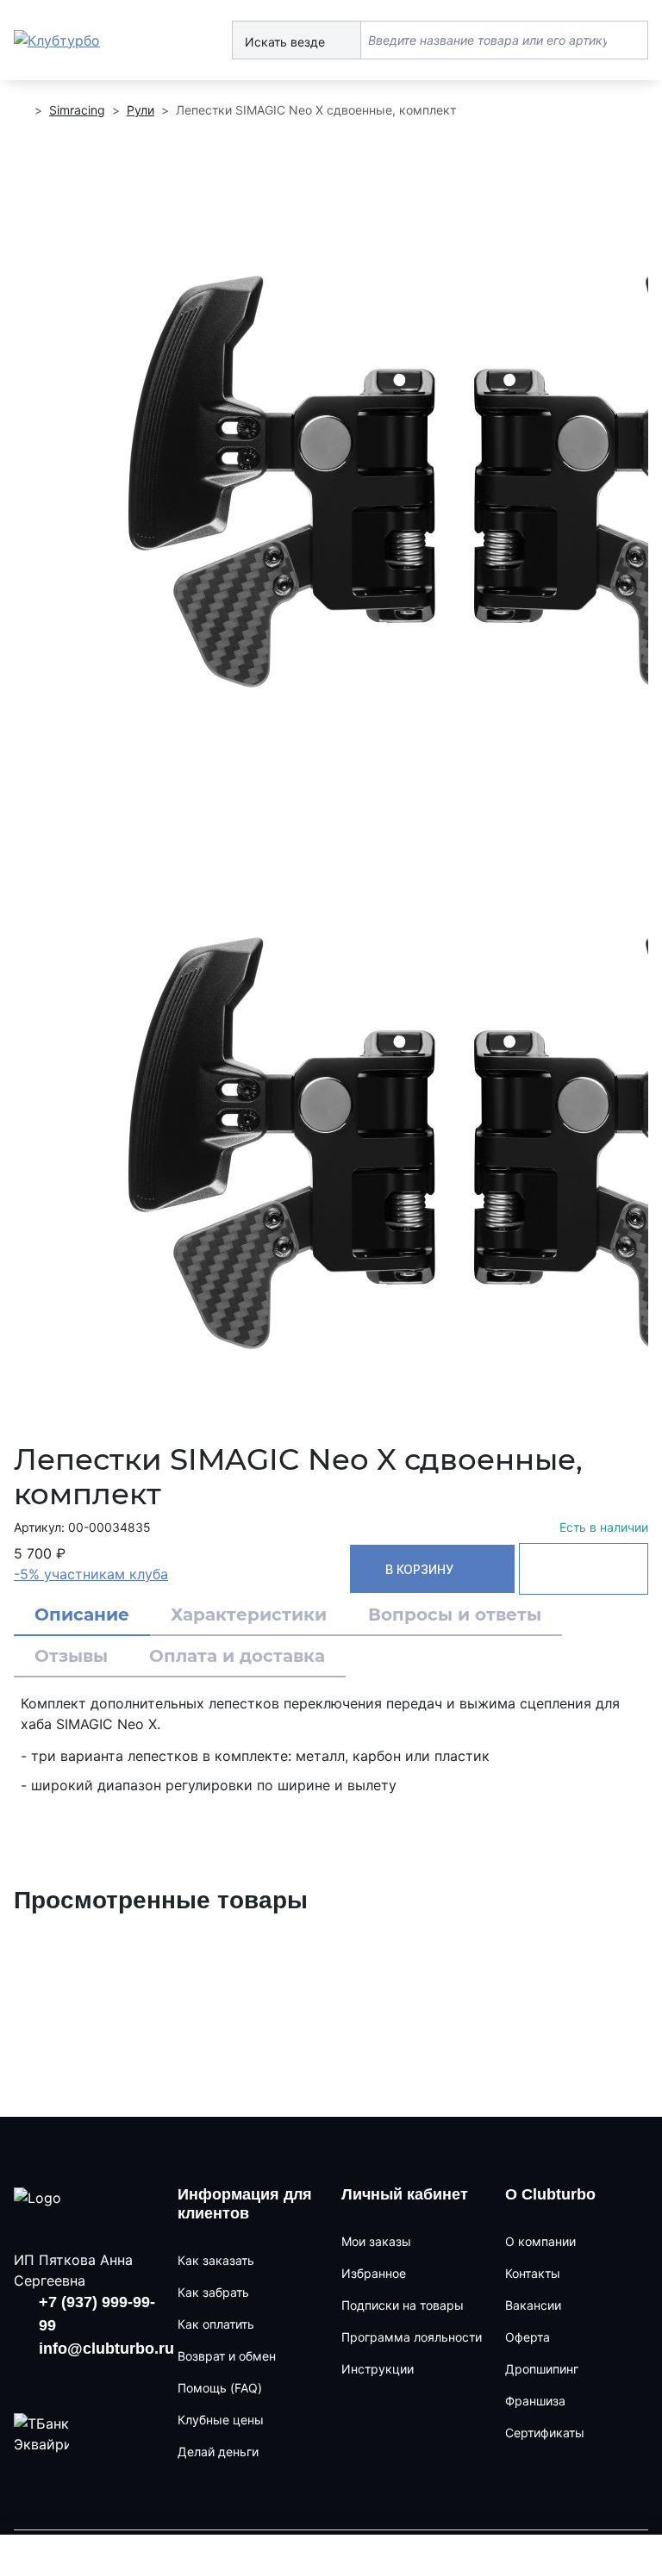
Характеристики (249, 1615)
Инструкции (378, 2369)
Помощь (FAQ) (220, 2388)
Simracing (77, 110)
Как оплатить (216, 2324)
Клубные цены (221, 2420)
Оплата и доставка (237, 1656)
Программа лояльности (412, 2337)
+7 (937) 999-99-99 (97, 2314)
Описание (82, 1615)
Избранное (374, 2273)
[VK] (28, 2379)
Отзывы (71, 1656)
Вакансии (533, 2305)
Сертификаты (545, 2433)
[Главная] (21, 110)
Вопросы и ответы (455, 1615)
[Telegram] (128, 2379)
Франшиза (535, 2401)
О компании (540, 2241)
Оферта (528, 2337)
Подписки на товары (403, 2305)
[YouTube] (78, 2379)
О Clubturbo (550, 2194)
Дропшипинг (542, 2369)
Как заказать (216, 2260)
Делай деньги (218, 2452)
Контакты (533, 2273)
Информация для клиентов (245, 2204)
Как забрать (213, 2292)
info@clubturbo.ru (106, 2349)
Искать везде (287, 42)
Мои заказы (376, 2241)
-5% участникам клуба (91, 1574)
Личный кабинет (405, 2194)
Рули (141, 110)
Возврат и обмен (227, 2356)
